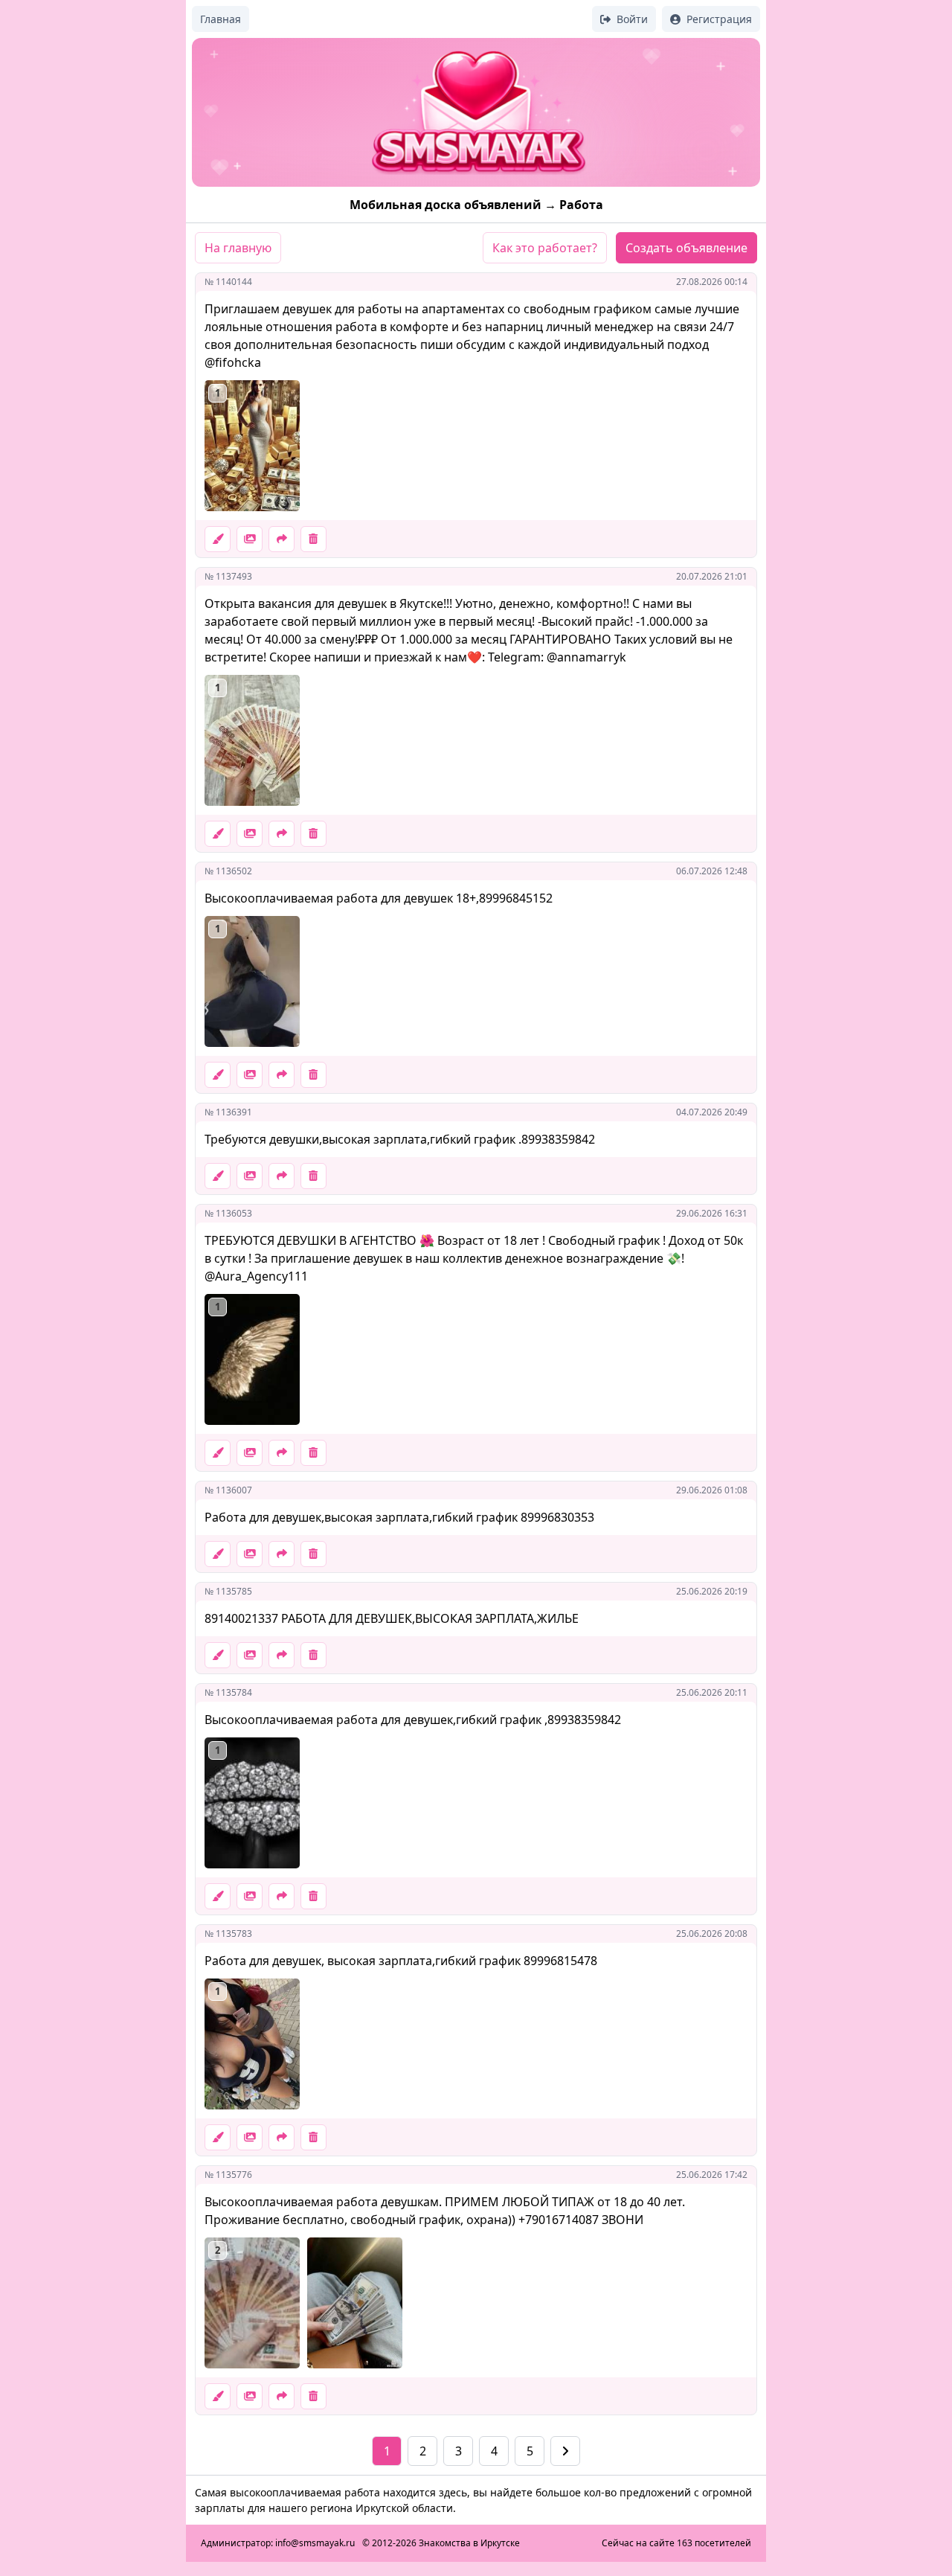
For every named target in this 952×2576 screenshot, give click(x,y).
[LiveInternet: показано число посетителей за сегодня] (560, 2543)
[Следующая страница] (565, 2451)
